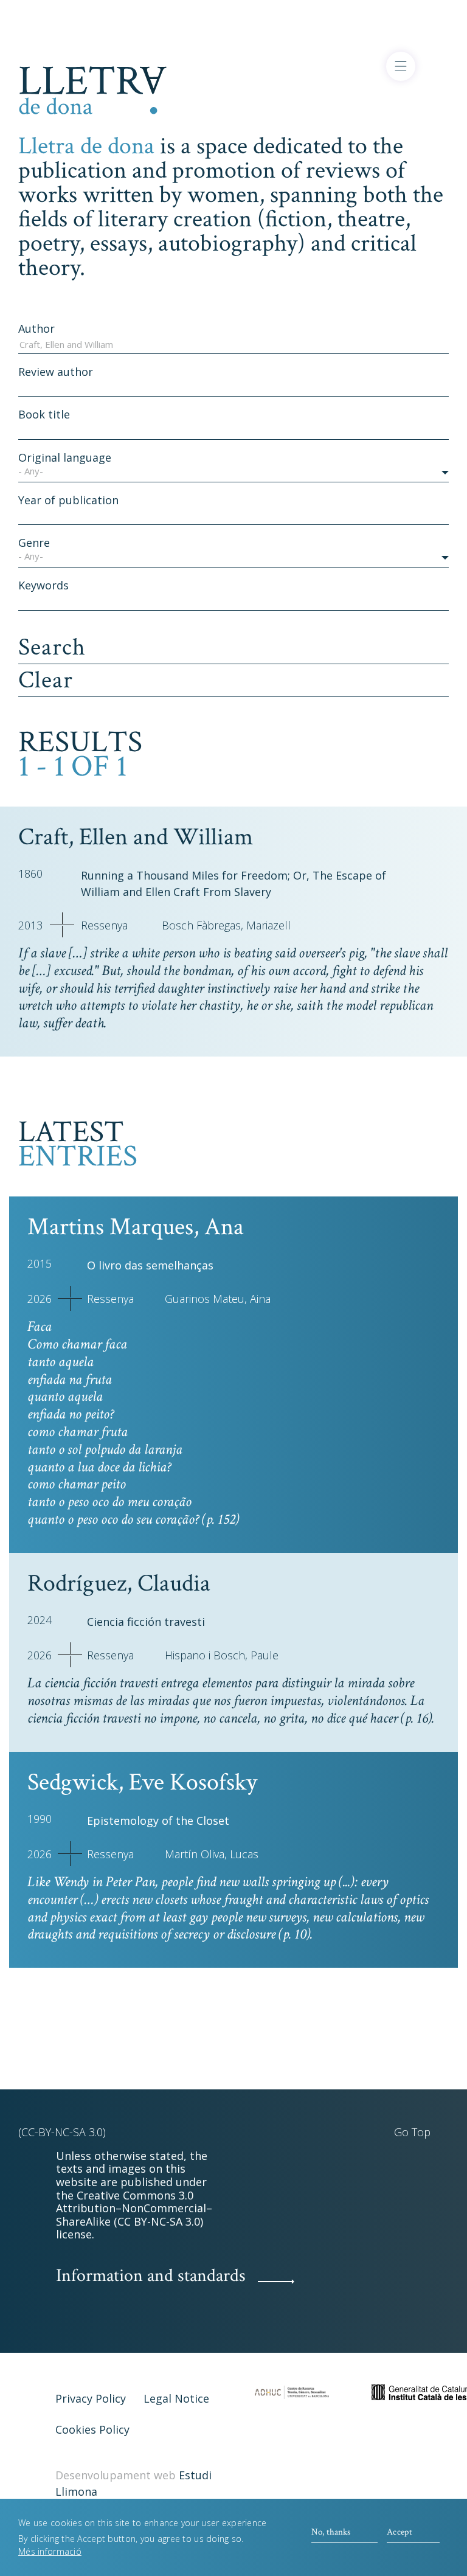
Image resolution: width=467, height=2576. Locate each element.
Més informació (50, 2551)
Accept (400, 2532)
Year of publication (68, 500)
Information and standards (151, 2276)
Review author (56, 372)
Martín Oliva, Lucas (212, 1854)
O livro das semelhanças (150, 1265)
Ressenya (104, 925)
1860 (30, 873)
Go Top (412, 2132)
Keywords (43, 585)
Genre (34, 543)
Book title (44, 414)
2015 (40, 1263)
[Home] (93, 88)
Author (36, 328)
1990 (40, 1819)
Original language (65, 457)
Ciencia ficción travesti (146, 1622)
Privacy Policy (91, 2398)
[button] (233, 473)
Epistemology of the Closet (158, 1821)
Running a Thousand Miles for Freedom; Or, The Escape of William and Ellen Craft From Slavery (233, 884)
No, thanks (331, 2532)
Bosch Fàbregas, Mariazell (226, 925)
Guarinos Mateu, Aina (218, 1299)
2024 (40, 1620)
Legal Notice (176, 2398)
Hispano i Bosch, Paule (222, 1655)
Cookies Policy (92, 2429)
